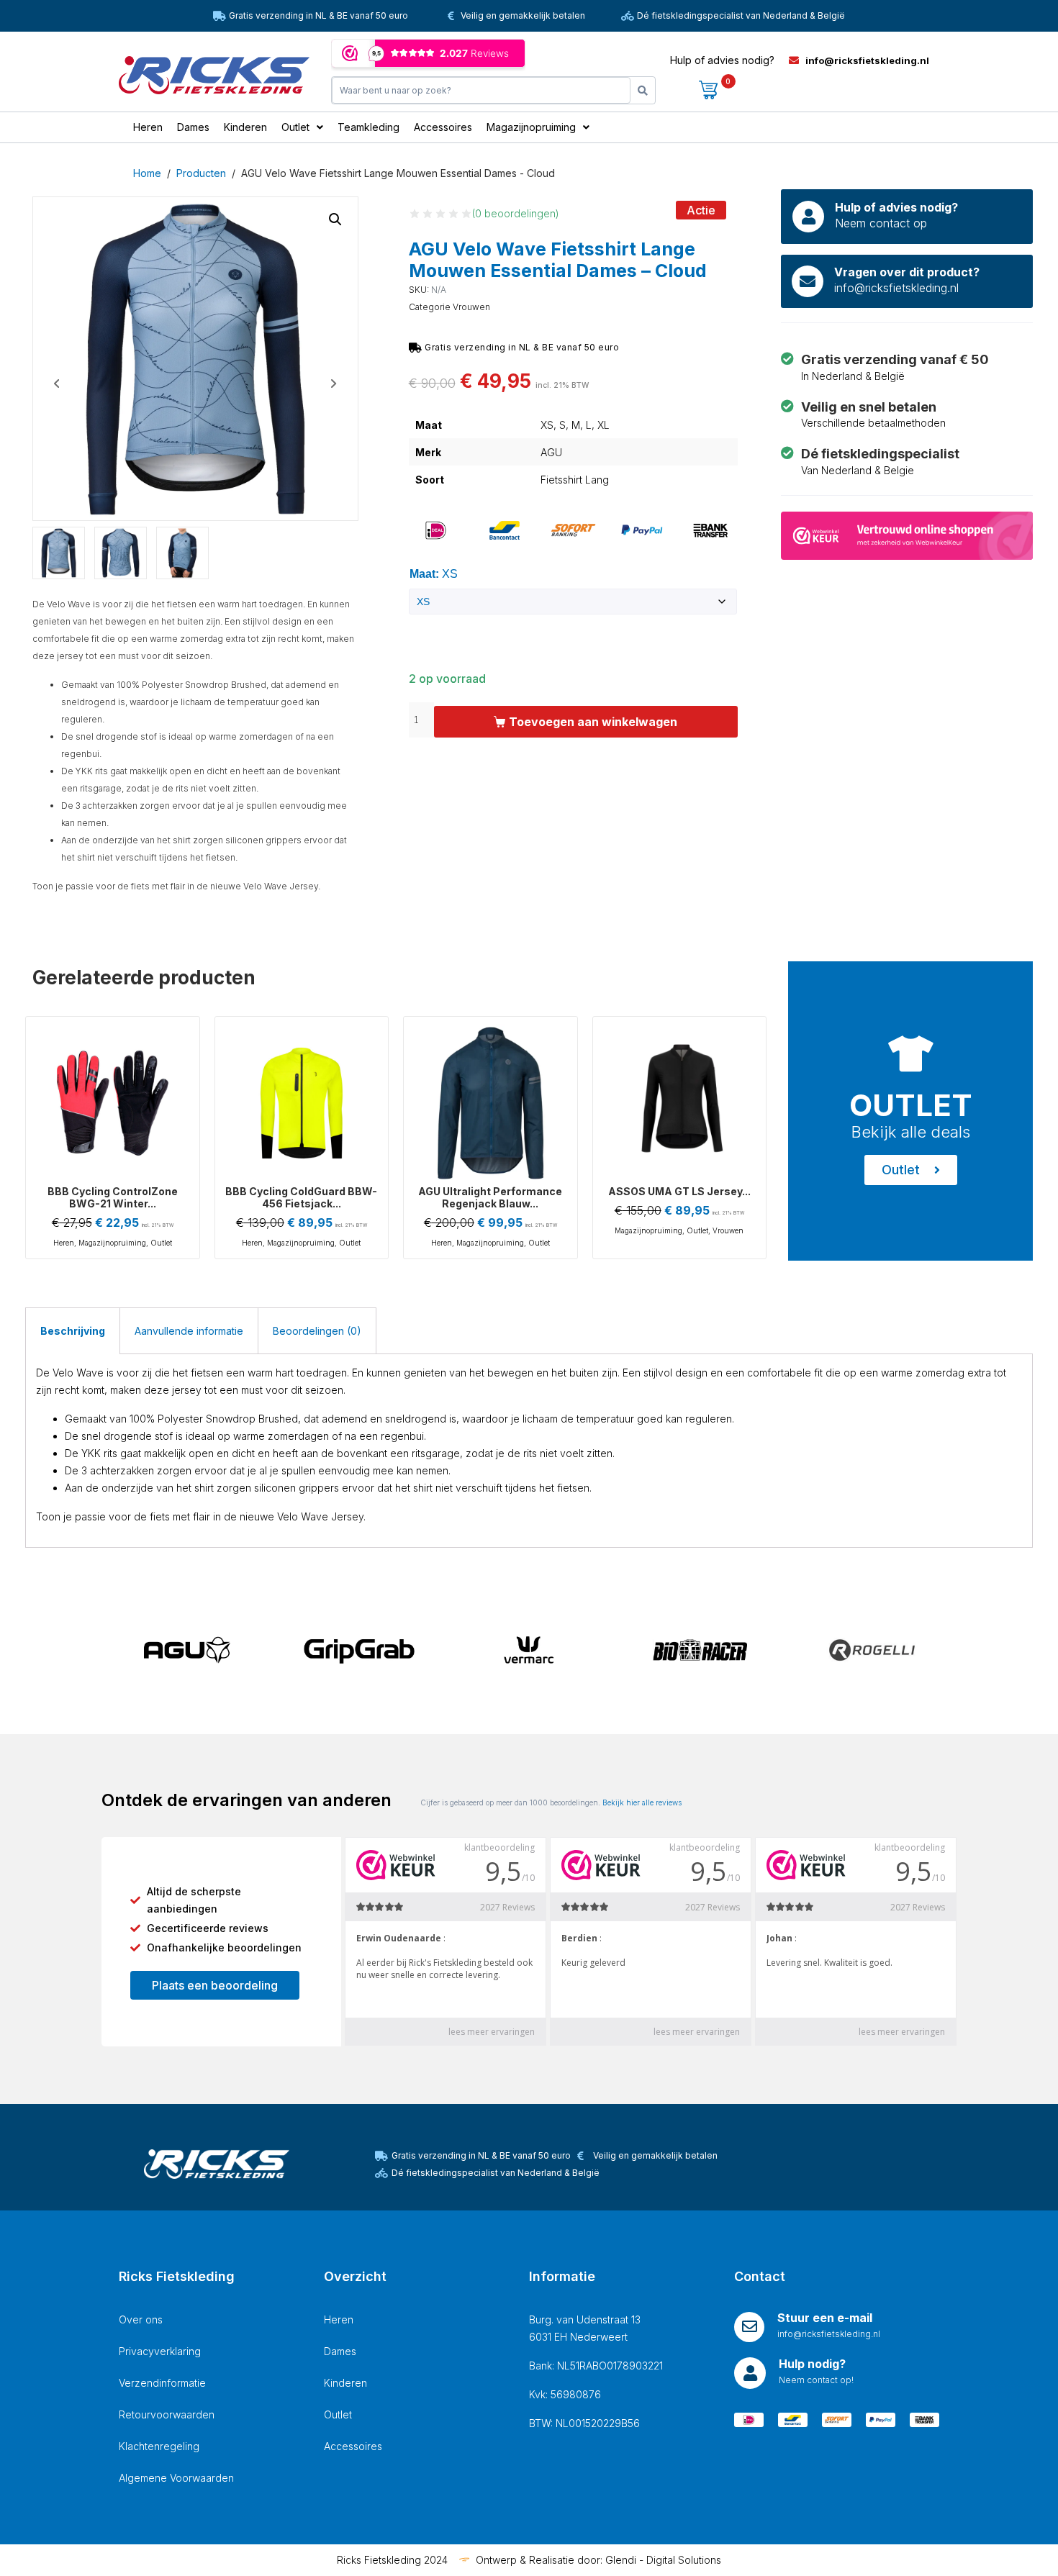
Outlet (161, 1243)
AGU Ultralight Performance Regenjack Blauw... (490, 1197)
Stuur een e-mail (825, 2318)
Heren (64, 1243)
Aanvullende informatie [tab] (189, 1331)
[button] (335, 219)
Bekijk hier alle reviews (642, 1802)
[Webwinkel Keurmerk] (907, 534)
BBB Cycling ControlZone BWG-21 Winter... (113, 1197)
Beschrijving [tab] (73, 1331)
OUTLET (911, 1105)
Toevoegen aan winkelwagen (593, 722)
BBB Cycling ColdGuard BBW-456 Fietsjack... (301, 1197)
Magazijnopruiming (112, 1243)
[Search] (643, 90)
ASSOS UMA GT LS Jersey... (679, 1191)
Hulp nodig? (812, 2364)
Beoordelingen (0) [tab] (317, 1331)
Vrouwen (471, 307)
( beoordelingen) (516, 213)
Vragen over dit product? (907, 272)
